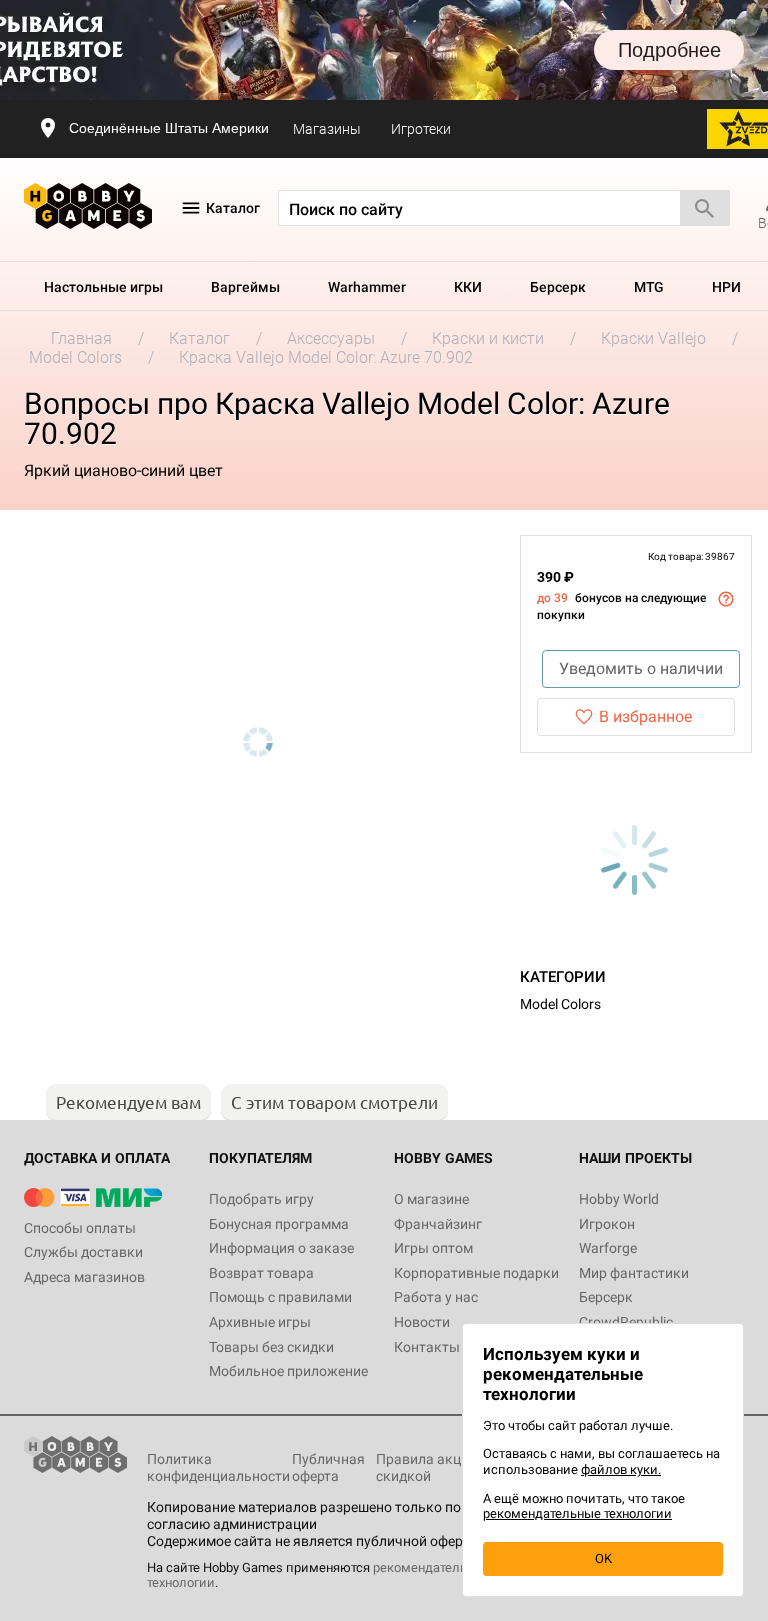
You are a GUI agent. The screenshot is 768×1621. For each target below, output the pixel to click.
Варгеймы (245, 287)
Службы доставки (83, 1252)
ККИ (468, 287)
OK (603, 1558)
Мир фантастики (634, 1273)
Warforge (608, 1248)
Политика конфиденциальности (218, 1467)
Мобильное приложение (288, 1371)
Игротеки (421, 129)
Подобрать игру (261, 1199)
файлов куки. (621, 1469)
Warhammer (367, 287)
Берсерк (558, 287)
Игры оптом (433, 1248)
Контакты (427, 1347)
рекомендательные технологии (577, 1513)
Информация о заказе (281, 1248)
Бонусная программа (279, 1224)
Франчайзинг (438, 1224)
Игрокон (607, 1224)
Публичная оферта (328, 1467)
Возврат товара (261, 1273)
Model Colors (560, 1004)
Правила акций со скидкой (435, 1467)
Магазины (327, 129)
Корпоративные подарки (476, 1273)
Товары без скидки (271, 1347)
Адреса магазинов (84, 1277)
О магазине (431, 1199)
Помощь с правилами (280, 1297)
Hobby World (619, 1199)
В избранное (645, 716)
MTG (649, 287)
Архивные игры (260, 1322)
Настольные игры (103, 287)
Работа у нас (436, 1297)
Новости (422, 1322)
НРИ (726, 287)
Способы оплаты (80, 1228)
